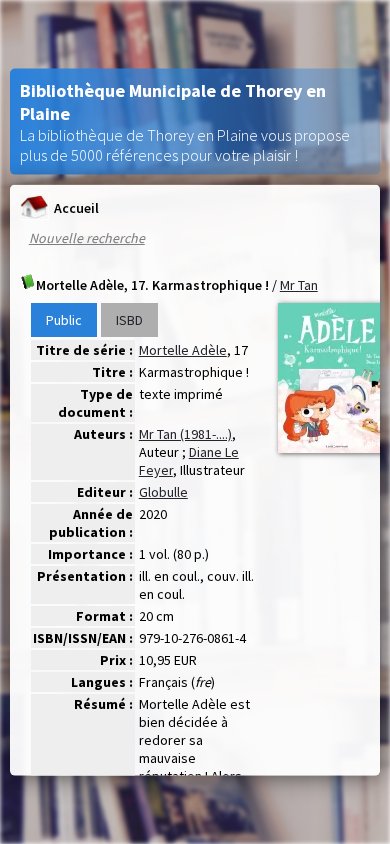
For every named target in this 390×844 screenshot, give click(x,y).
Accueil (76, 207)
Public (64, 320)
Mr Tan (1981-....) (185, 434)
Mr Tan (299, 285)
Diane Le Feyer (189, 461)
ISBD (129, 320)
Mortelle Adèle (183, 350)
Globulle (163, 492)
